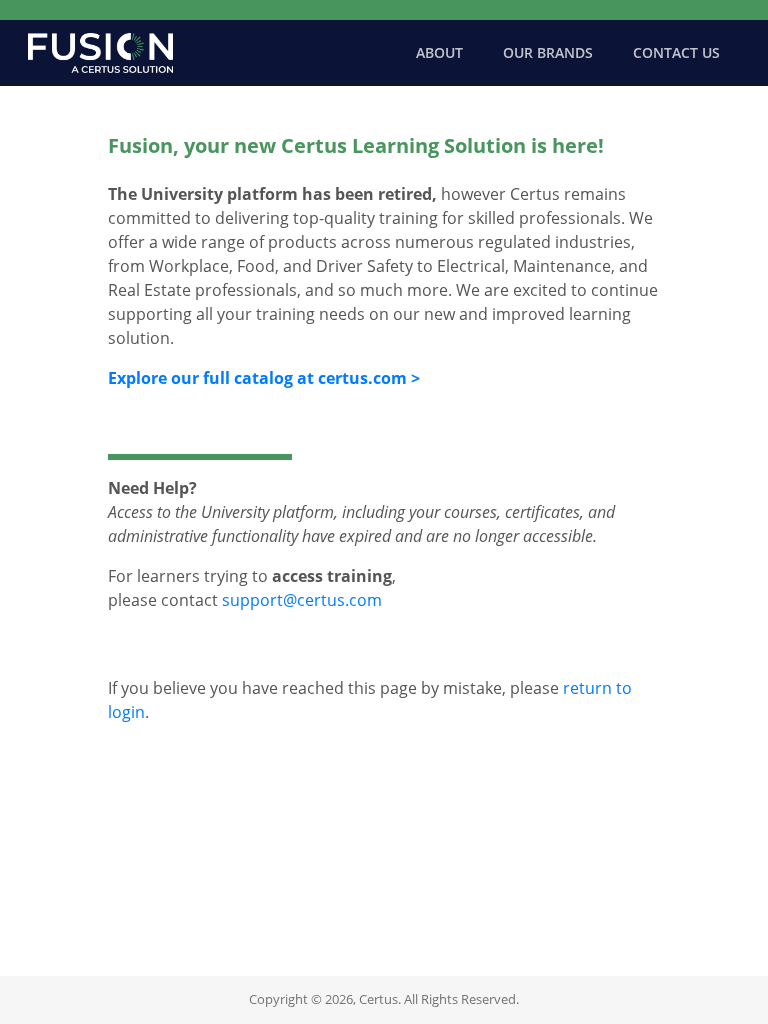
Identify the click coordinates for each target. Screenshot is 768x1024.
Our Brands (548, 52)
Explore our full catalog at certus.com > (264, 378)
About (439, 52)
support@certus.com (302, 600)
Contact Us (676, 52)
